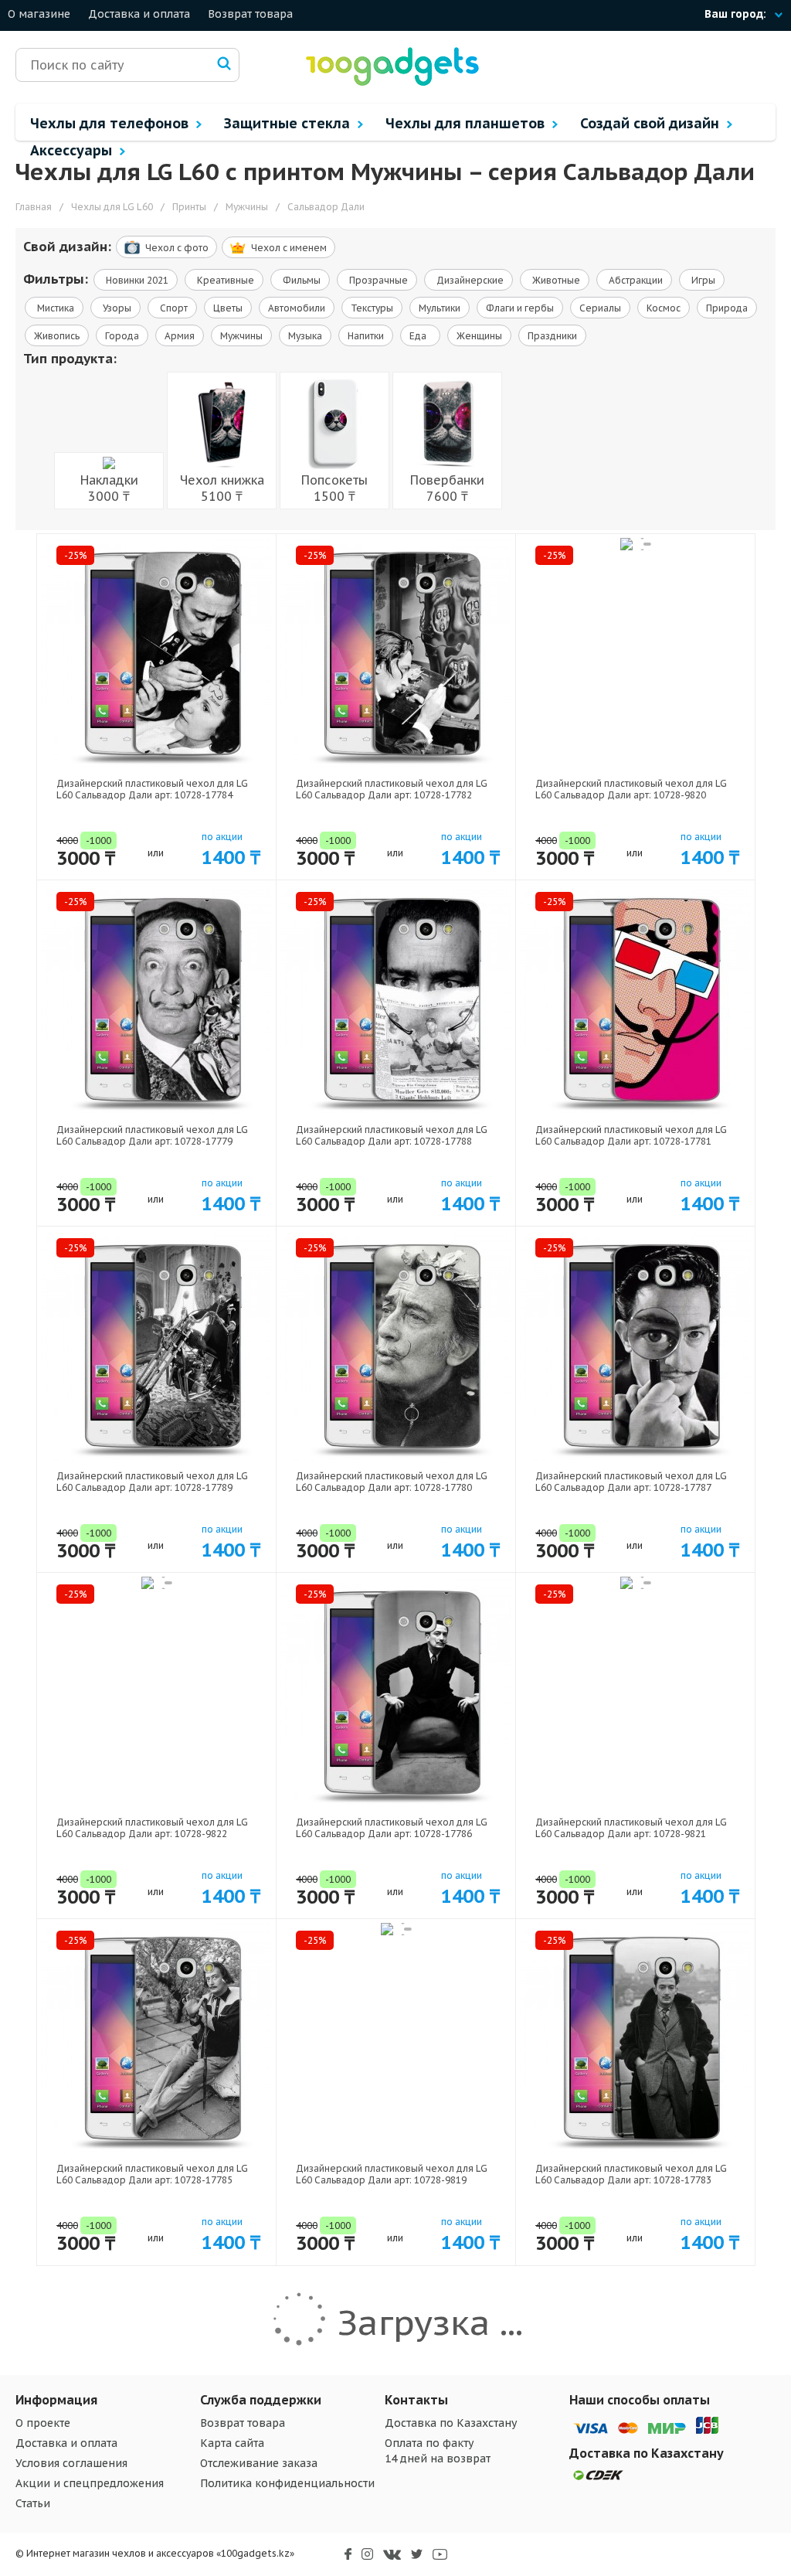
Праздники (552, 336)
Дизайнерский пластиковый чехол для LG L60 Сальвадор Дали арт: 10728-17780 (392, 1482)
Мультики (440, 308)
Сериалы (600, 308)
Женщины (479, 336)
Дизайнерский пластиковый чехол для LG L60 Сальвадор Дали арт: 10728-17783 (631, 2174)
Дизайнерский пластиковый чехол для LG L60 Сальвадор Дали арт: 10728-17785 (152, 2174)
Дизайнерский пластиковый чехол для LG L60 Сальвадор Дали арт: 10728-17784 (152, 789)
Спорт (173, 308)
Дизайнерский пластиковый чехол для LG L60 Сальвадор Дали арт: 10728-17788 (392, 1135)
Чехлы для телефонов (111, 123)
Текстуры (372, 308)
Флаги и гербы (520, 308)
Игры (702, 280)
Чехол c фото (177, 248)
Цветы (228, 308)
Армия (180, 336)
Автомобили (297, 308)
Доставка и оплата (139, 14)
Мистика (54, 308)
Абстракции (635, 280)
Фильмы (300, 280)
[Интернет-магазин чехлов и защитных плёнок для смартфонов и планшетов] (392, 84)
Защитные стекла (289, 123)
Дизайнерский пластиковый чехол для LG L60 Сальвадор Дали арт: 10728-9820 (631, 789)
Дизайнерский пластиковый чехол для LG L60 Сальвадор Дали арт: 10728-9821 (631, 1828)
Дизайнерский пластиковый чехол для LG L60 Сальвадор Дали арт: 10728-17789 (152, 1482)
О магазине (39, 14)
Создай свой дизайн (652, 123)
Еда (420, 336)
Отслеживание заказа (259, 2463)
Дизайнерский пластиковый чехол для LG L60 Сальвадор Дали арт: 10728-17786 (392, 1828)
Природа (727, 308)
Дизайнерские (469, 280)
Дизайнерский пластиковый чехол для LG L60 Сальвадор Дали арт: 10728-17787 (631, 1482)
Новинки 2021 (136, 280)
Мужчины (241, 336)
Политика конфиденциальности (287, 2483)
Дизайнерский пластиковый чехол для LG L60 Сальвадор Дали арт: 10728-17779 (152, 1135)
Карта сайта (232, 2443)
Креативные (224, 280)
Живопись (57, 336)
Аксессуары (73, 150)
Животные (555, 280)
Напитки (366, 336)
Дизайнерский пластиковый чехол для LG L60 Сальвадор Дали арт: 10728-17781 (631, 1135)
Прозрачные (377, 280)
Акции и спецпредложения (90, 2483)
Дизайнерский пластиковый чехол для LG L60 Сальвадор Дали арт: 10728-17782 (392, 789)
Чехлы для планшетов (467, 123)
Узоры (116, 308)
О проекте (43, 2423)
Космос (664, 308)
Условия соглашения (71, 2463)
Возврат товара (250, 14)
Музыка (305, 336)
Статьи (33, 2503)
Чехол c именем (289, 248)
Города (122, 336)
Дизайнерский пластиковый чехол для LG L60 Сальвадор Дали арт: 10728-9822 (152, 1828)
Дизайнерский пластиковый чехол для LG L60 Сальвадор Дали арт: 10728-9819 (392, 2174)
